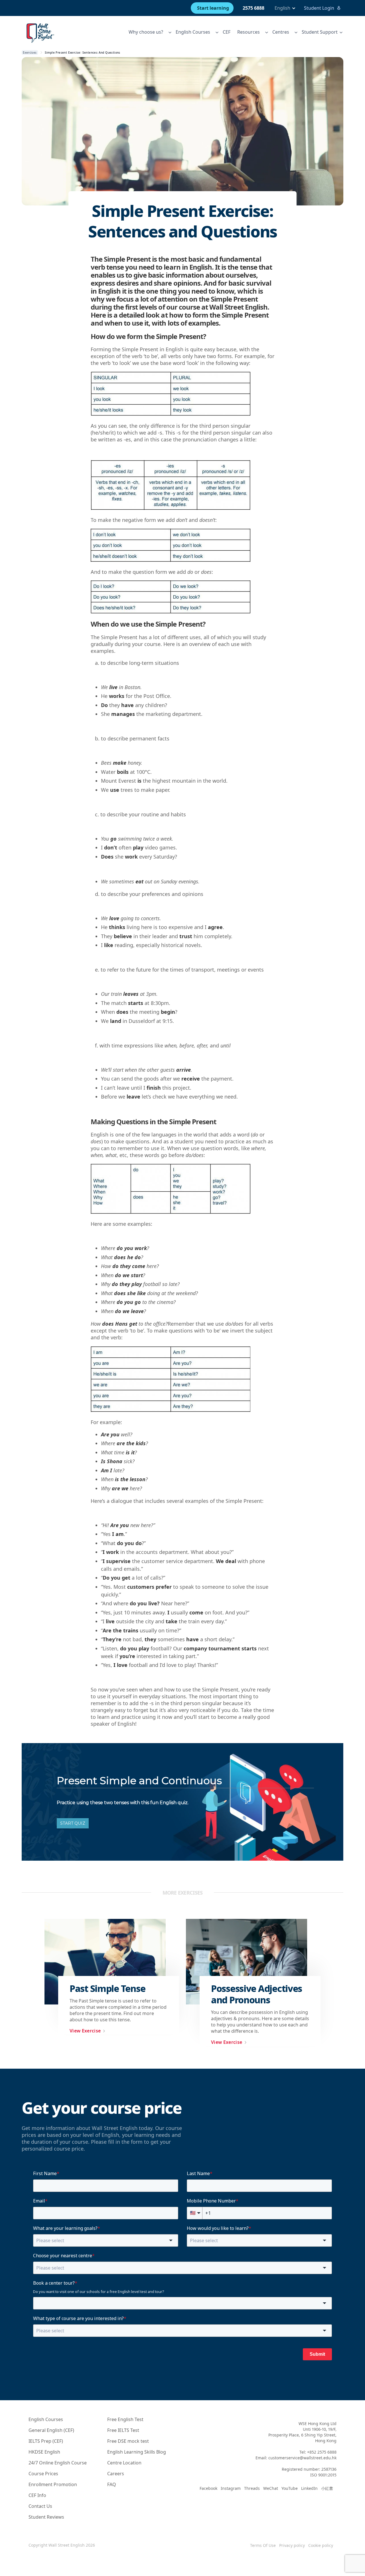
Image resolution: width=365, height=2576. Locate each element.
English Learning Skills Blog (137, 2452)
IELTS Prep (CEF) (46, 2441)
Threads (252, 2488)
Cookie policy (321, 2545)
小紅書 (327, 2488)
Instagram (231, 2488)
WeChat (271, 2488)
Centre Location (124, 2463)
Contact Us (40, 2506)
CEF (227, 32)
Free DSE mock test (128, 2441)
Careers (116, 2474)
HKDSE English (44, 2452)
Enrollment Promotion (53, 2484)
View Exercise (85, 2031)
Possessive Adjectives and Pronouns (256, 1994)
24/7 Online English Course (58, 2463)
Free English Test (125, 2419)
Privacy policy (292, 2545)
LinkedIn (309, 2488)
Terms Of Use (263, 2545)
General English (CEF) (51, 2430)
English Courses (46, 2419)
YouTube (290, 2488)
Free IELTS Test (123, 2430)
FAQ (112, 2484)
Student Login (319, 8)
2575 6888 (254, 8)
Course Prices (43, 2474)
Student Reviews (46, 2517)
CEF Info (37, 2495)
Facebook (208, 2488)
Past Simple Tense (107, 1988)
